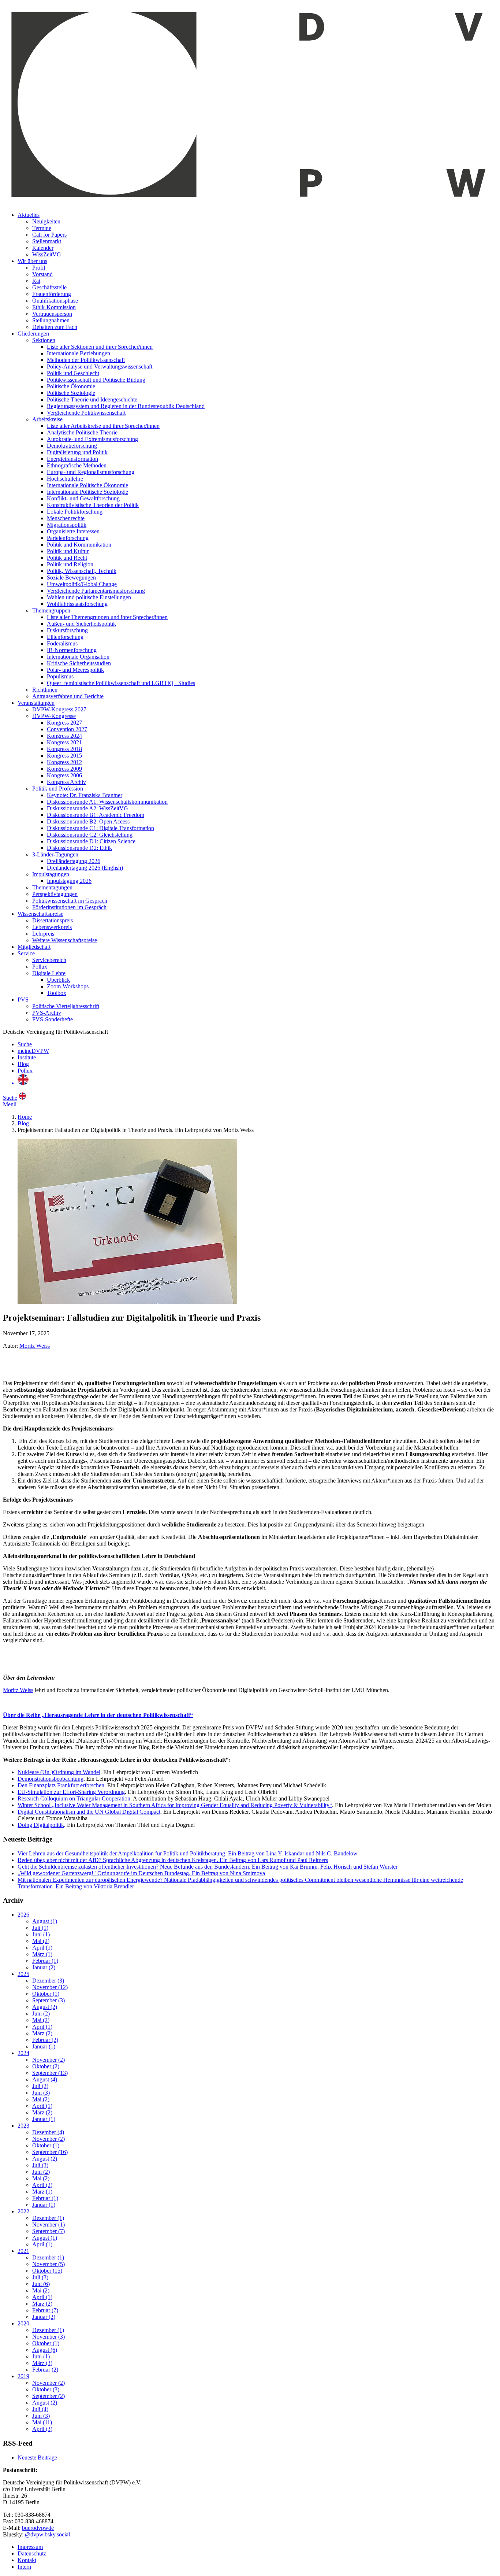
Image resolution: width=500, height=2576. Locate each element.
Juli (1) (40, 1928)
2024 (23, 2053)
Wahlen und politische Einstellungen (89, 597)
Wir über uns (32, 261)
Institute (27, 1057)
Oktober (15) (47, 2271)
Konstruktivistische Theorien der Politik (93, 505)
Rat (36, 281)
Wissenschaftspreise (40, 914)
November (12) (50, 1987)
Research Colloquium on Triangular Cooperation (74, 1798)
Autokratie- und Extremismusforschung (92, 439)
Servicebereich (49, 960)
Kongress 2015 (64, 756)
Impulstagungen (51, 874)
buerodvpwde (38, 2528)
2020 (23, 2323)
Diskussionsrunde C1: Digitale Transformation (100, 828)
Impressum (30, 2547)
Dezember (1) (48, 2218)
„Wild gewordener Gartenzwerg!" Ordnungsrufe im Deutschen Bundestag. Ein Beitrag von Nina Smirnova (141, 1873)
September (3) (48, 2000)
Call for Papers (49, 235)
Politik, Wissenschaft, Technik (82, 571)
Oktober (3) (46, 2389)
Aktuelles (29, 215)
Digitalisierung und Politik (77, 452)
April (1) (42, 1948)
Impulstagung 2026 (69, 881)
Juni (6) (41, 2284)
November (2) (48, 2060)
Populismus (60, 676)
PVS (23, 1000)
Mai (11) (42, 2422)
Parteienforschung (68, 538)
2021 (23, 2251)
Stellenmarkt (47, 241)
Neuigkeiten (46, 221)
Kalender (43, 248)
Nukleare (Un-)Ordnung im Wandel (59, 1772)
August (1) (45, 1921)
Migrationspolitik (67, 525)
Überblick (58, 980)
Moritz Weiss (35, 1346)
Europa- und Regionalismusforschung (91, 472)
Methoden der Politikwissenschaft (86, 360)
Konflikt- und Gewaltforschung (83, 498)
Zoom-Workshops (68, 986)
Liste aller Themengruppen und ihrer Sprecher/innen (107, 617)
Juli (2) (40, 2086)
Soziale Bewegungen (71, 578)
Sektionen (44, 340)
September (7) (48, 2231)
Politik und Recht (67, 558)
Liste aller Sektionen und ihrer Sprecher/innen (100, 347)
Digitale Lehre (49, 973)
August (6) (45, 2350)
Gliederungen (33, 334)
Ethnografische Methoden (77, 465)
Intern (24, 2567)
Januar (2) (44, 1967)
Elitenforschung (65, 637)
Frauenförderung (52, 294)
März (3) (42, 2363)
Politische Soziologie (71, 393)
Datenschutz (32, 2553)
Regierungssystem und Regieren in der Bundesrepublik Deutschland (126, 406)
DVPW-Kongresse (54, 716)
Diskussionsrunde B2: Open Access (88, 821)
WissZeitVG (47, 254)
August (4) (45, 2079)
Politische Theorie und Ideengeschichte (92, 399)
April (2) (42, 2185)
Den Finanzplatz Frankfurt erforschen (61, 1785)
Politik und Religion (70, 564)
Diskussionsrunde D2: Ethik (79, 848)
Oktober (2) (46, 2066)
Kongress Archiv (66, 782)
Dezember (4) (48, 2132)
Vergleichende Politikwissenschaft (86, 413)
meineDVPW (33, 1051)
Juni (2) (41, 2014)
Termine (42, 228)
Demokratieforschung (72, 446)
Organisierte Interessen (73, 531)
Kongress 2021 (64, 742)
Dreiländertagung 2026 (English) (85, 868)
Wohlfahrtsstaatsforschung (77, 604)
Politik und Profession (58, 789)
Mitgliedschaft (34, 947)
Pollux (40, 967)
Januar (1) (44, 2046)
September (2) (48, 2396)
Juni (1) (41, 1934)
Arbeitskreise (47, 419)
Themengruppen (51, 610)
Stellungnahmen (51, 320)
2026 (23, 1915)
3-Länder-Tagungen (55, 854)
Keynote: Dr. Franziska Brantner (85, 795)
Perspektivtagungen (55, 894)
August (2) (45, 2007)
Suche (25, 1044)
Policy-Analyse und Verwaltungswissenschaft (100, 367)
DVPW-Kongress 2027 (59, 709)
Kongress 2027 (64, 723)
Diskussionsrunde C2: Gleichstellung (90, 835)
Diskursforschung (67, 630)
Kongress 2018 (64, 749)
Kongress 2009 (64, 769)
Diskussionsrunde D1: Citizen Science (91, 841)
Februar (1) (45, 1961)
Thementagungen (52, 887)
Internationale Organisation (78, 657)
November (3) (48, 2337)
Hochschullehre (65, 479)
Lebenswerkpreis (52, 927)
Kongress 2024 (64, 736)
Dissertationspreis (53, 920)
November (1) (48, 2225)
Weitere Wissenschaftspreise (65, 940)
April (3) (42, 2429)
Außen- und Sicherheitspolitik (81, 624)
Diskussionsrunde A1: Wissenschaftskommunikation (107, 802)
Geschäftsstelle (49, 287)
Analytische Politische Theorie (82, 432)
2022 (23, 2211)
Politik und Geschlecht (73, 373)
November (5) (48, 2264)
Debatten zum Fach (55, 327)
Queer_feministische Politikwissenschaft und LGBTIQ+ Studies (121, 683)
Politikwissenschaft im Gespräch (70, 901)
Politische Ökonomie (71, 386)
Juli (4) (40, 2409)
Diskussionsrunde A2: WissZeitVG (87, 808)
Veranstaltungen (36, 703)
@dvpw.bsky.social (47, 2534)
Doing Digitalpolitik (41, 1825)
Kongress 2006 (64, 775)
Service (26, 953)
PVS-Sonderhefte (53, 1019)
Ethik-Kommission (54, 307)
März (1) (42, 1954)
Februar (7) (45, 2310)
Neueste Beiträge (37, 2457)
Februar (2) (45, 2040)
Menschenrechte (66, 518)
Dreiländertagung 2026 (74, 861)
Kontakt (27, 2560)
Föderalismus (62, 643)
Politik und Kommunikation (79, 545)
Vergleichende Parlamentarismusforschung (96, 591)
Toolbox (57, 993)
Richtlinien (45, 690)
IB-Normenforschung (72, 650)
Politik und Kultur (68, 551)
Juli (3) (40, 2165)
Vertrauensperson (52, 314)
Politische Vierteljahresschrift (66, 1006)
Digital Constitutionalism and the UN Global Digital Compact (89, 1812)
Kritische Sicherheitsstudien (79, 663)
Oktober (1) (46, 1994)
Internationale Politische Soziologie (87, 492)
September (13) (50, 2073)
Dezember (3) (48, 1981)
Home (25, 1117)
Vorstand (42, 274)
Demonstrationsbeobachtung (51, 1779)
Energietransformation (72, 459)
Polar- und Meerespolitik (75, 670)
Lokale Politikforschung (75, 512)
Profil (39, 268)
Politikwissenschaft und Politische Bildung (96, 380)
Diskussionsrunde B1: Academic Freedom (96, 815)
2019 (23, 2376)
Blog (23, 1064)
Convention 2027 (67, 729)
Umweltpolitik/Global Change (82, 584)
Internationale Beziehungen (79, 353)
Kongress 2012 (64, 762)
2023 (23, 2126)
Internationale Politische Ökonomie (87, 485)
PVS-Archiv (47, 1013)
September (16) (50, 2152)
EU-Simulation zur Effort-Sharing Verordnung (71, 1792)
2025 (23, 1974)
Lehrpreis (43, 934)
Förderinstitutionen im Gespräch (69, 907)
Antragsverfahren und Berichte (68, 696)
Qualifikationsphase (55, 301)
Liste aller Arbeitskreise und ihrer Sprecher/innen (103, 426)
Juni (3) (41, 2093)
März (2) (42, 2033)
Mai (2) (41, 1941)
